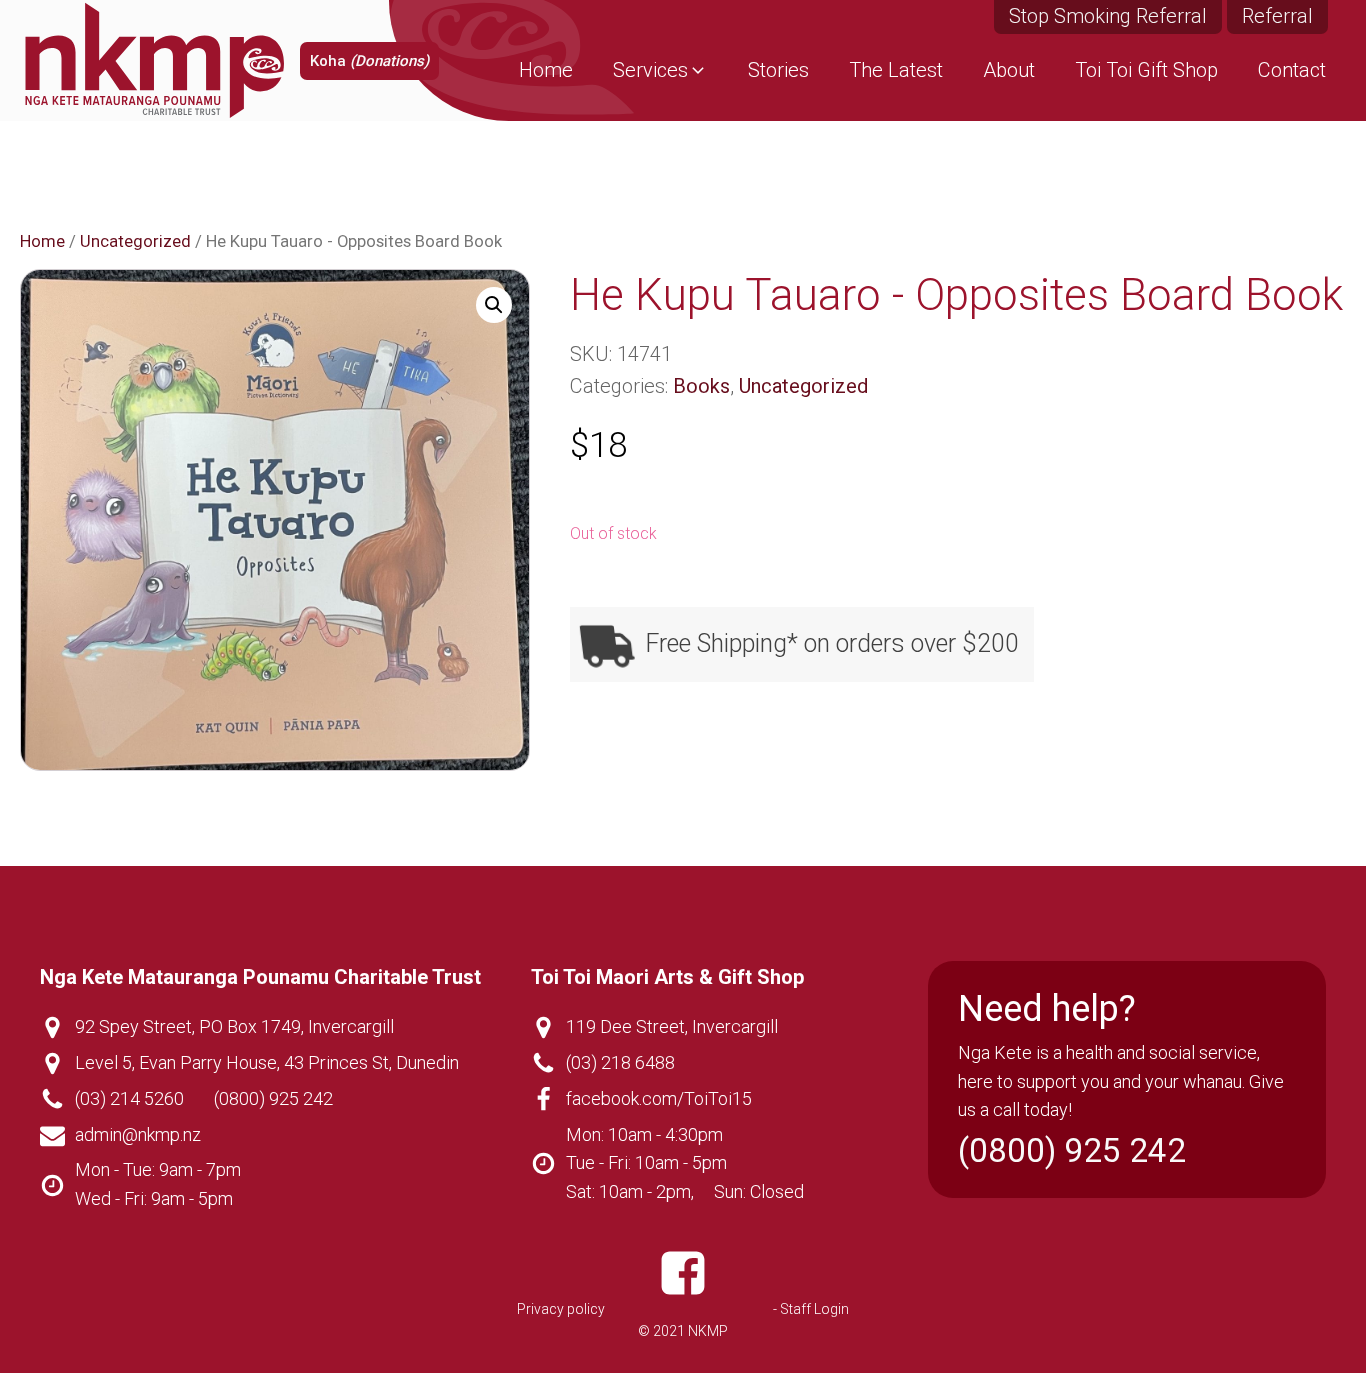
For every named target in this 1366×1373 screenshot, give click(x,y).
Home (42, 241)
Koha (369, 61)
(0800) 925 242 (273, 1098)
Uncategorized (135, 241)
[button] (660, 70)
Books (701, 386)
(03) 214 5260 (129, 1098)
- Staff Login (811, 1309)
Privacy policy (561, 1309)
